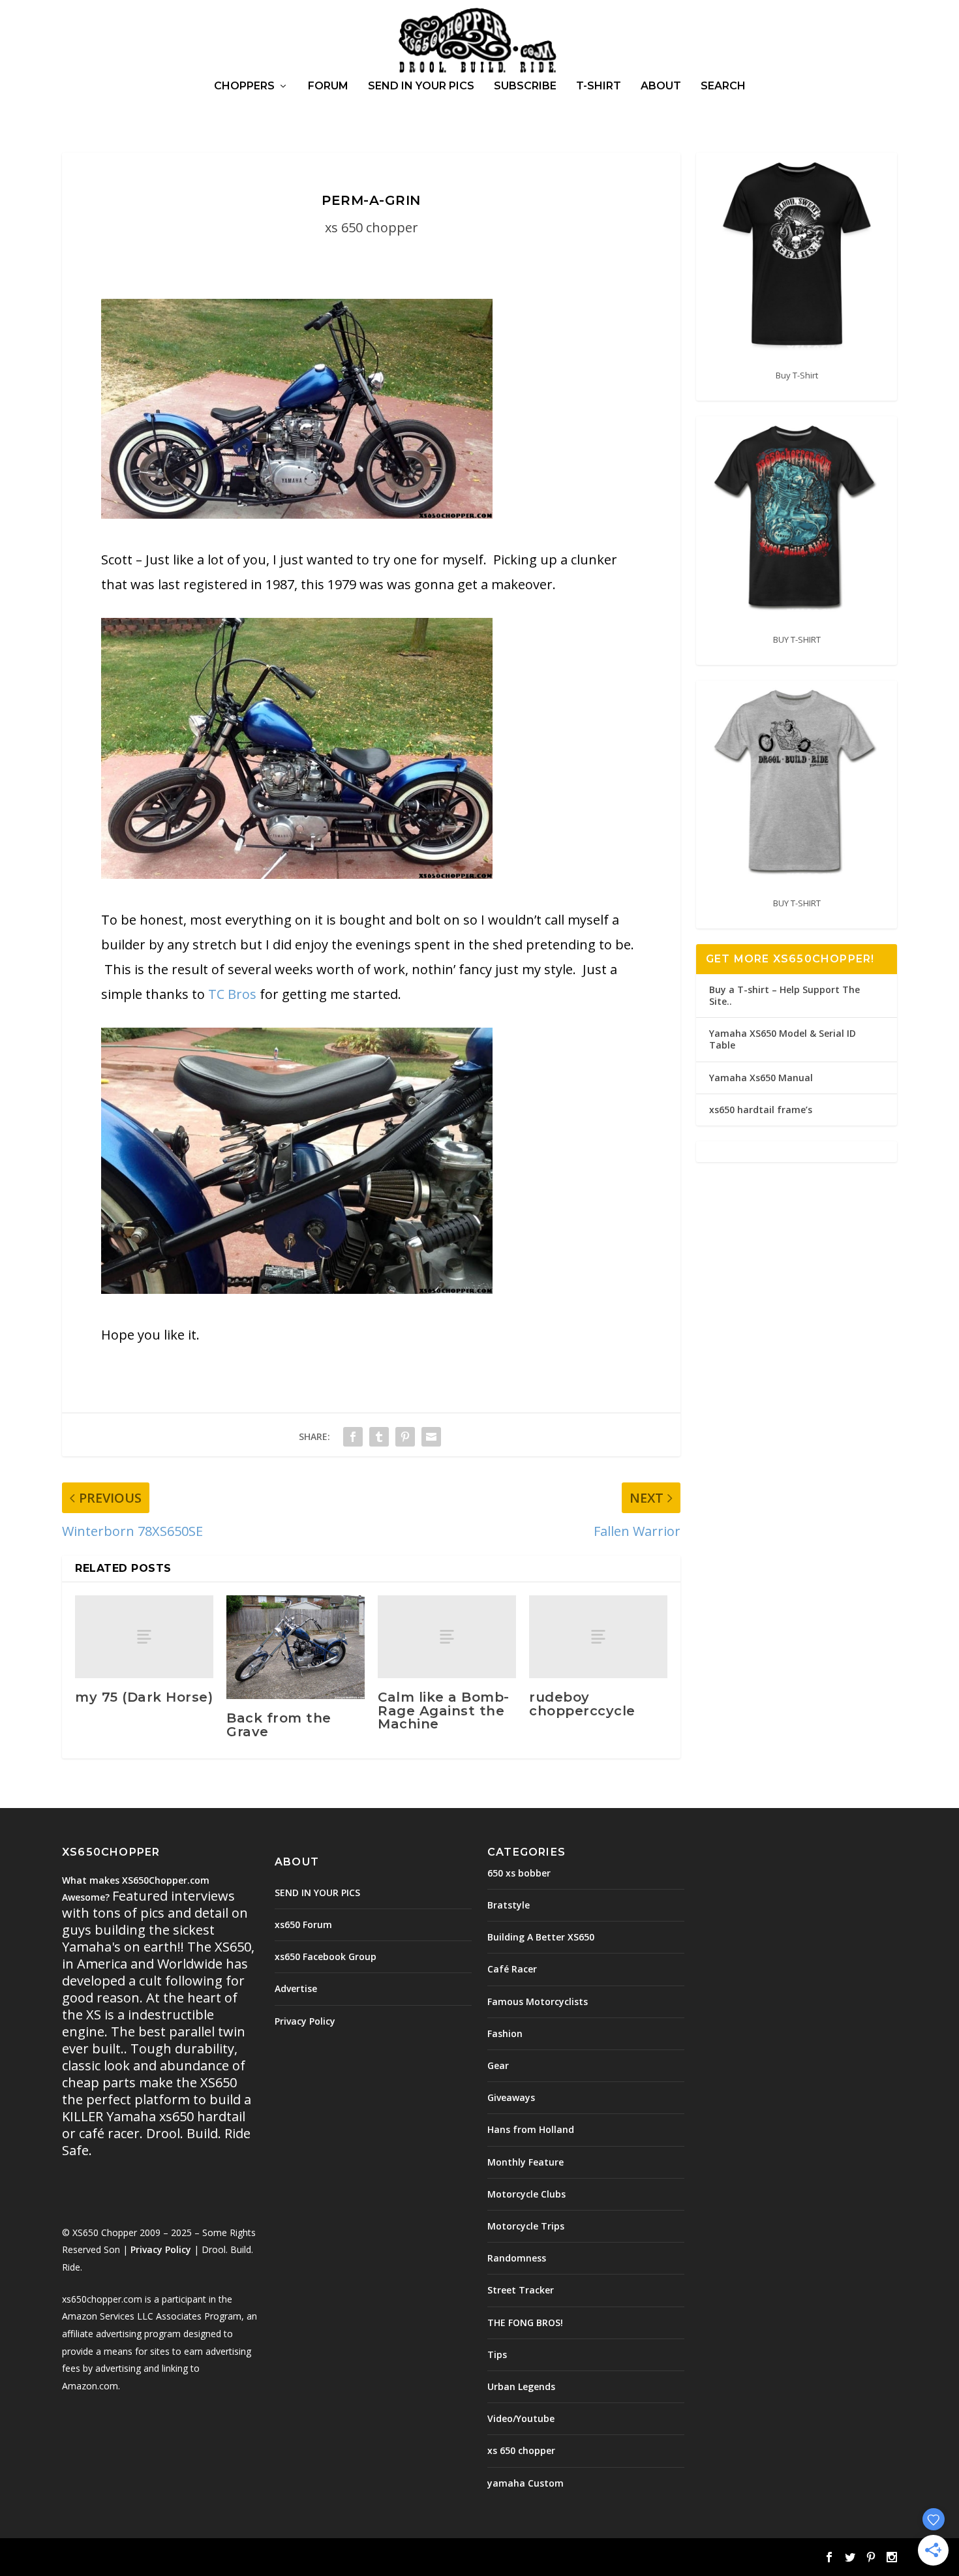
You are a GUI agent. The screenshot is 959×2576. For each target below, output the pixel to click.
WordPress (274, 2558)
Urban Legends (521, 2386)
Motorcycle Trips (526, 2226)
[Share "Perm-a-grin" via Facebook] (353, 1436)
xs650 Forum (303, 1924)
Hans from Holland (531, 2129)
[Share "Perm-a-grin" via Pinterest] (405, 1436)
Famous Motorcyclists (538, 2001)
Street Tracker (521, 2290)
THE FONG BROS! (525, 2323)
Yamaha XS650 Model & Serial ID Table (783, 1039)
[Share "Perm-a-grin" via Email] (431, 1436)
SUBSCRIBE (525, 86)
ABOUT (661, 86)
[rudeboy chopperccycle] (598, 1637)
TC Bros (232, 994)
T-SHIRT (599, 86)
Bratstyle (509, 1905)
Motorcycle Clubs (526, 2194)
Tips (497, 2354)
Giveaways (511, 2097)
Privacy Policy (161, 2249)
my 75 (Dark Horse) (144, 1697)
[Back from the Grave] (296, 1647)
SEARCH (723, 86)
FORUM (328, 86)
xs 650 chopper (372, 227)
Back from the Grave (279, 1725)
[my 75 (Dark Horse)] (144, 1637)
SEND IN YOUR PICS (421, 86)
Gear (498, 2065)
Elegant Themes (152, 2558)
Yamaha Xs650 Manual (761, 1078)
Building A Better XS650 (541, 1937)
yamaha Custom (525, 2483)
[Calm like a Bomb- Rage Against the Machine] (447, 1637)
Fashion (505, 2033)
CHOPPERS (244, 86)
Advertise (296, 1988)
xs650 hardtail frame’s (761, 1110)
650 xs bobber (519, 1873)
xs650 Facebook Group (326, 1956)
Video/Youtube (521, 2418)
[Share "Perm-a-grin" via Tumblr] (379, 1436)
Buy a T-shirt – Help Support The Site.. (784, 995)
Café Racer (512, 1969)
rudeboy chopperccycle (582, 1704)
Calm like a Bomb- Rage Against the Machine (444, 1710)
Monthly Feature (525, 2162)
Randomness (517, 2258)
